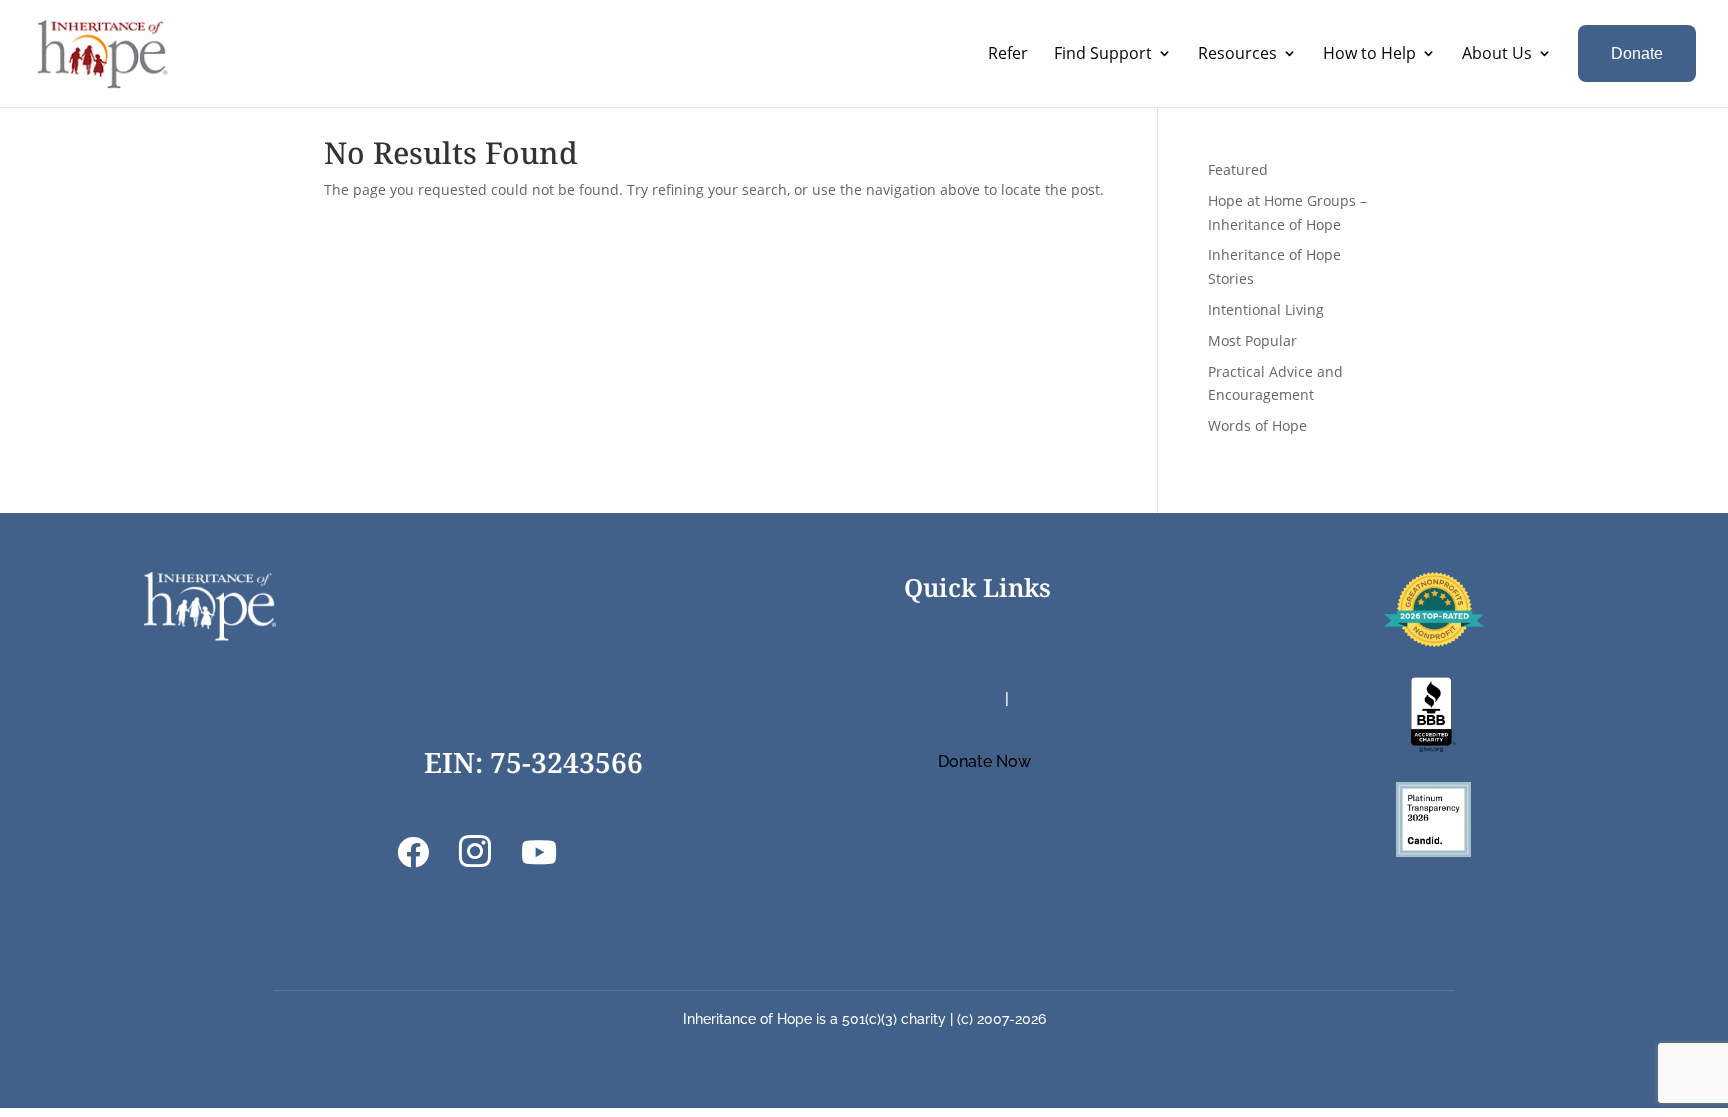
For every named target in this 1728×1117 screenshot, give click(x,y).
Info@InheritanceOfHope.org (621, 713)
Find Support (1103, 53)
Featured (1238, 169)
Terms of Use (1059, 697)
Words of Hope (1257, 425)
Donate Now (984, 761)
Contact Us (941, 650)
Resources (1237, 53)
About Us (1497, 53)
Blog (919, 626)
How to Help (1369, 53)
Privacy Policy (951, 697)
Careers (930, 674)
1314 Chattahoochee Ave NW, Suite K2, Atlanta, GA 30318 (624, 597)
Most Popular (1252, 340)
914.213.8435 (512, 663)
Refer (1008, 53)
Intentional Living (1266, 309)
